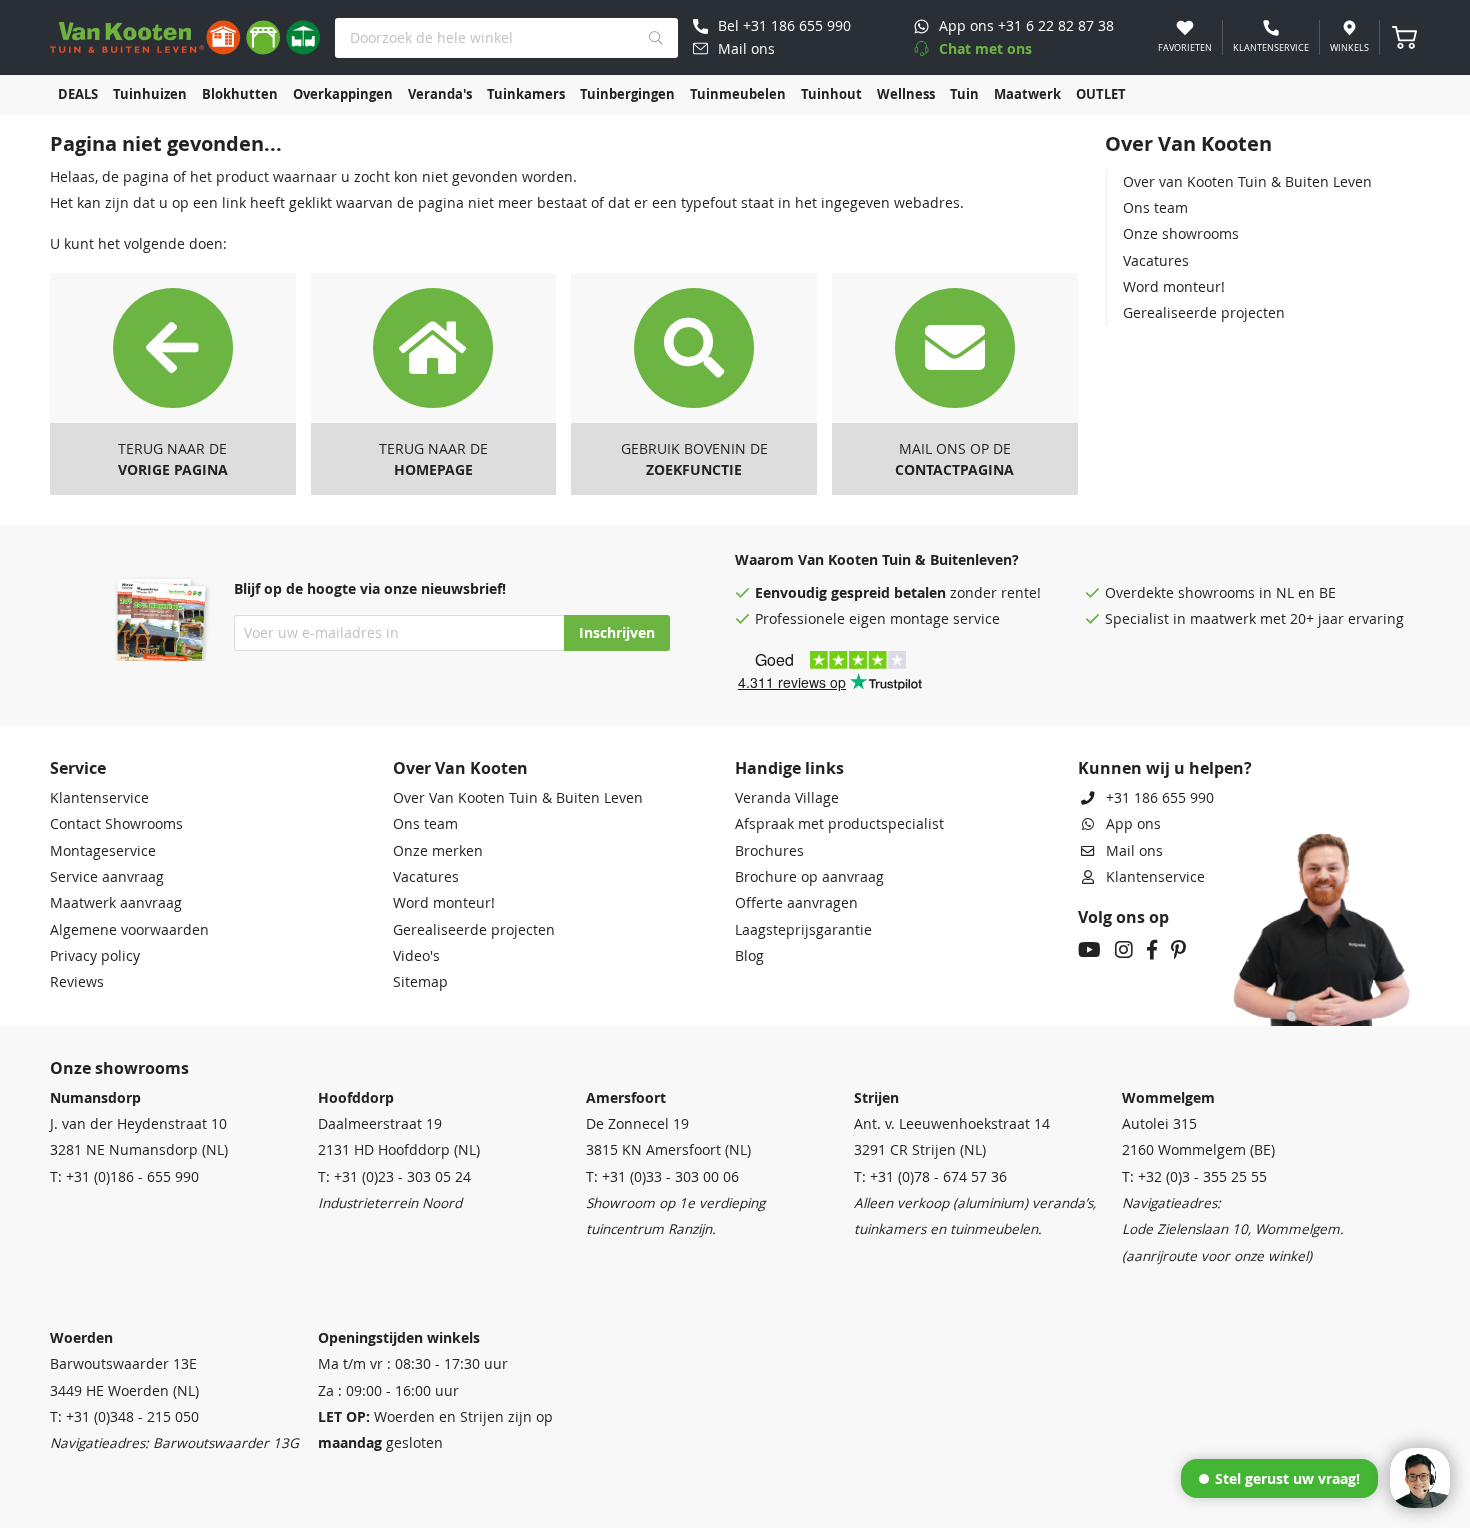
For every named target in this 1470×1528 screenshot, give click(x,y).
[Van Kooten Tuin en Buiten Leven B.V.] (185, 37)
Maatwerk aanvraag (116, 903)
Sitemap (420, 982)
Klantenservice (99, 798)
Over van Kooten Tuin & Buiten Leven (1247, 182)
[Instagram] (1124, 952)
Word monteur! (1174, 287)
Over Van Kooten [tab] (460, 768)
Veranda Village (787, 798)
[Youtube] (1089, 952)
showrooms (1216, 593)
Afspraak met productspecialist (839, 824)
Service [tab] (78, 768)
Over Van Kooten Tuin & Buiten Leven (518, 798)
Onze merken (438, 851)
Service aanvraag (107, 877)
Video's (416, 956)
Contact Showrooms (116, 824)
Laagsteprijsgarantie (803, 930)
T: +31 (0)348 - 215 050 (124, 1417)
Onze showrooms (1181, 234)
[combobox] (506, 38)
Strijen (876, 1098)
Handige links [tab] (789, 768)
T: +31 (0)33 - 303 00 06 (662, 1177)
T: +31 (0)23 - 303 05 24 (394, 1177)
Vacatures (1156, 261)
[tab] (1262, 144)
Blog (749, 956)
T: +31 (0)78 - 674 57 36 (930, 1177)
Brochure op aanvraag (809, 877)
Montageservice (103, 851)
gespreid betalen (888, 593)
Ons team (1155, 208)
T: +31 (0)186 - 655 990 (124, 1177)
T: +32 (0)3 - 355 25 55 (1194, 1177)
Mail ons (1134, 851)
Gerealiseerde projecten (1204, 313)
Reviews (77, 982)
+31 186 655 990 (1160, 798)
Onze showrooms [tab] (119, 1068)
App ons (1133, 824)
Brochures (769, 851)
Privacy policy (95, 956)
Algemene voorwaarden (129, 930)
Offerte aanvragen (796, 903)
